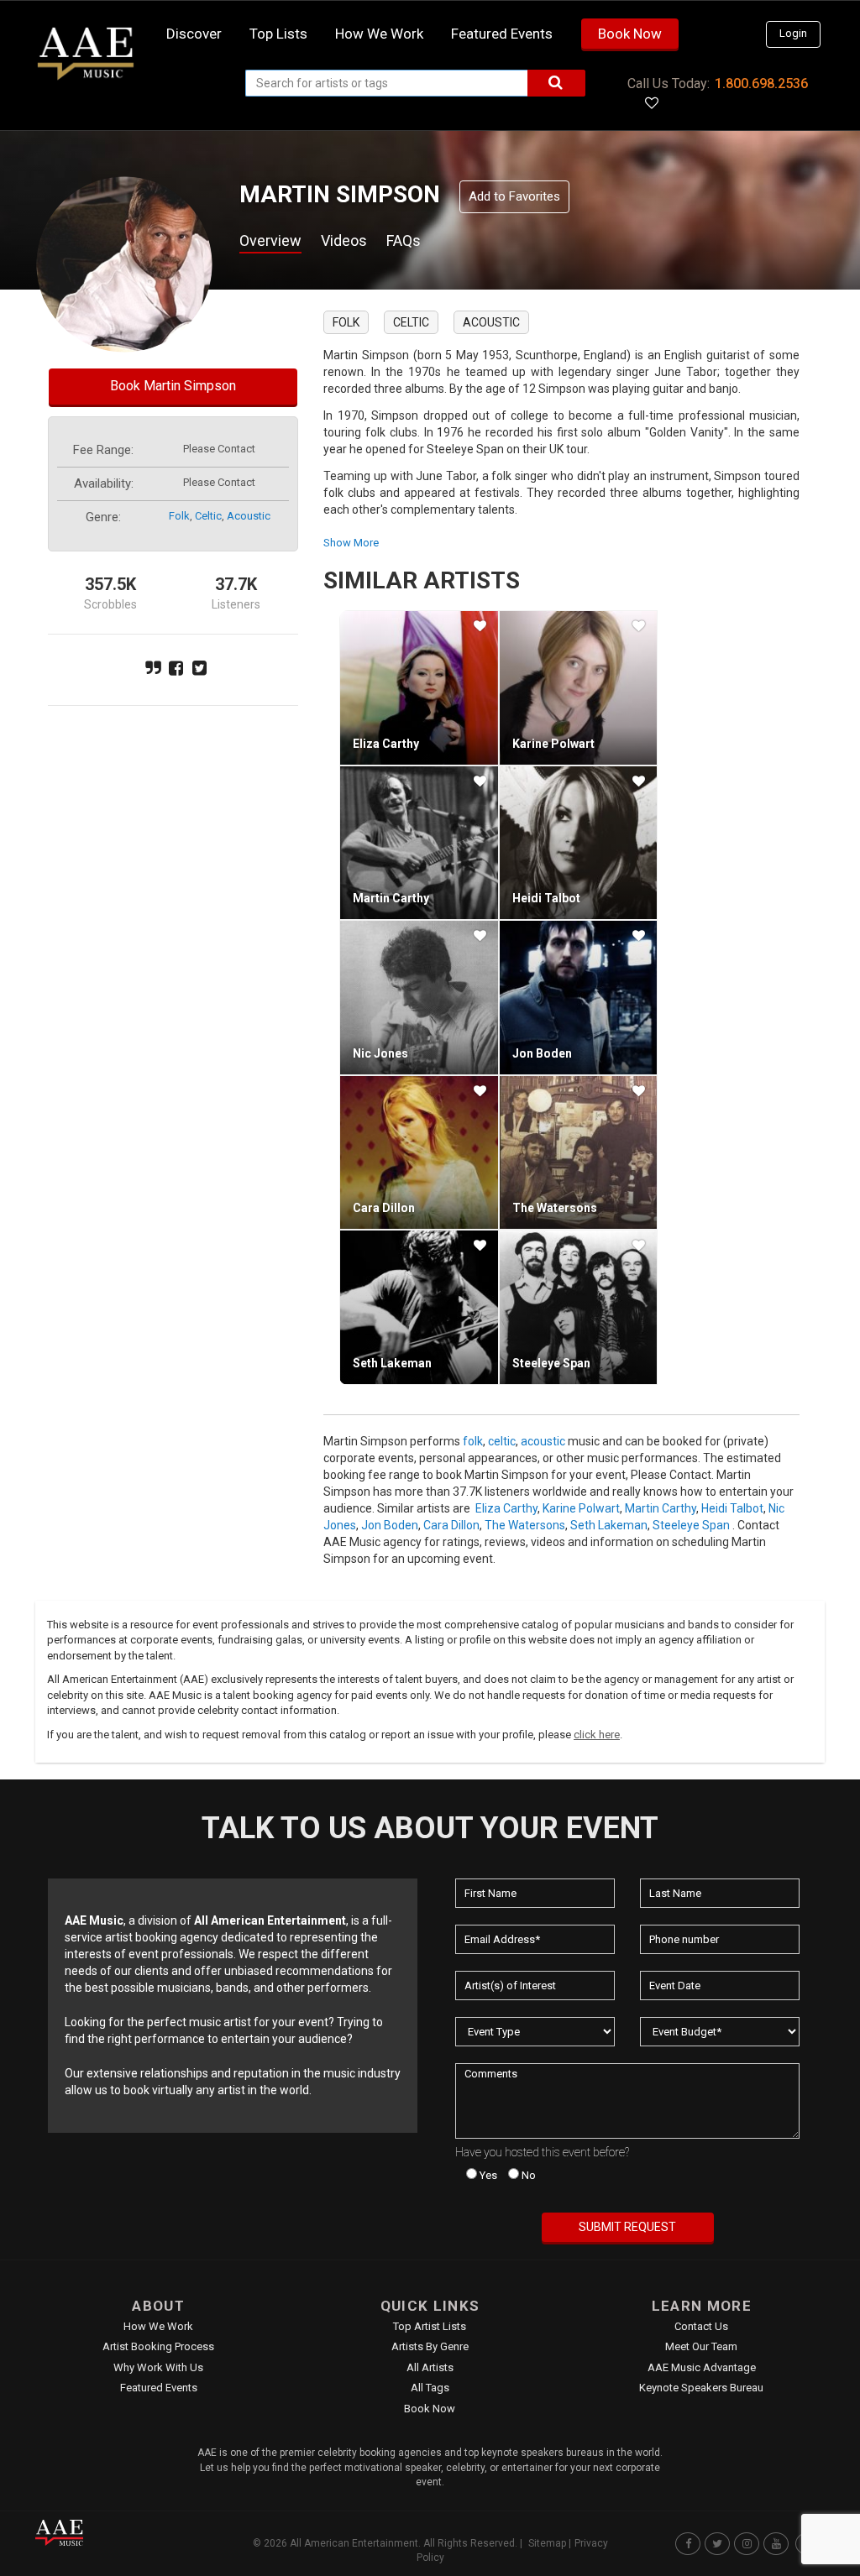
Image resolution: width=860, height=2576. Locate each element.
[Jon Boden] (578, 997)
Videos (344, 240)
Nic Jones (380, 1053)
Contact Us (701, 2326)
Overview (270, 240)
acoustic (249, 516)
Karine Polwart (553, 744)
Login (793, 33)
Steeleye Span (551, 1363)
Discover (194, 34)
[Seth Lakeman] (419, 1307)
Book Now (630, 34)
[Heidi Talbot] (578, 843)
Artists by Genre (430, 2346)
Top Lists (278, 34)
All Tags (430, 2388)
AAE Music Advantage (702, 2367)
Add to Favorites (514, 196)
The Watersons (555, 1208)
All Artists (430, 2367)
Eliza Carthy (386, 744)
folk (179, 516)
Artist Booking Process (158, 2346)
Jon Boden (542, 1053)
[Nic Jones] (419, 997)
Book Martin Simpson (173, 386)
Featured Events (502, 34)
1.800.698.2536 (761, 84)
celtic (208, 516)
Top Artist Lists (430, 2326)
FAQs (404, 240)
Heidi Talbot (546, 898)
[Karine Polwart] (578, 687)
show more (351, 543)
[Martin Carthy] (419, 843)
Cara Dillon (384, 1208)
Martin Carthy (391, 898)
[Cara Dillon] (419, 1152)
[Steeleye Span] (578, 1307)
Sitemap (547, 2543)
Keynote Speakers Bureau (701, 2388)
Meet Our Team (701, 2346)
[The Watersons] (578, 1152)
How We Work (158, 2326)
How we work (379, 34)
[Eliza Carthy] (419, 687)
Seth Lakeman (392, 1363)
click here (597, 1735)
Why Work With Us (158, 2367)
